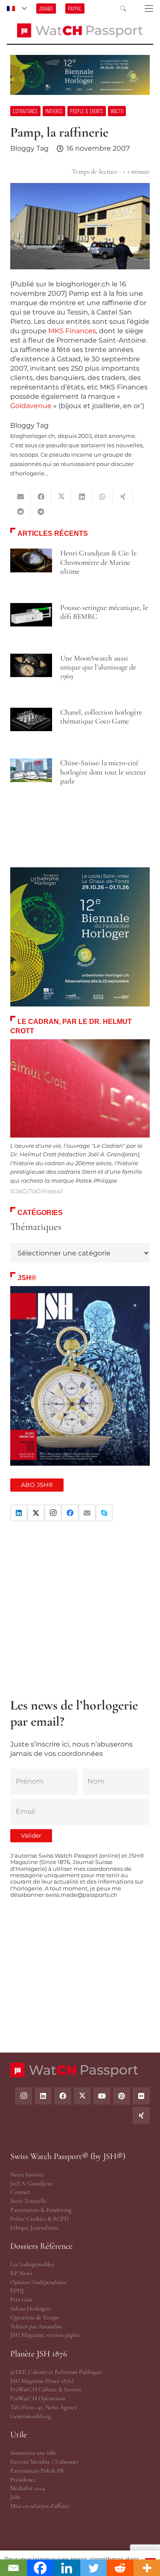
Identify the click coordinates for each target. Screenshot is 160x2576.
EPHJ (17, 2291)
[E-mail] (87, 1513)
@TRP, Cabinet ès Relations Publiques (56, 2372)
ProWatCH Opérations (38, 2398)
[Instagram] (53, 1513)
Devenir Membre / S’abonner (44, 2462)
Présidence (23, 2480)
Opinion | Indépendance (38, 2282)
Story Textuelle (28, 2201)
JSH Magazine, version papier (45, 2335)
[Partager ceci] (41, 497)
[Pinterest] (122, 2096)
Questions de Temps (34, 2317)
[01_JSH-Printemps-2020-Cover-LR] (80, 1376)
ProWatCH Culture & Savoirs (46, 2389)
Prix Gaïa (21, 2300)
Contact (20, 2192)
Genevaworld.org (31, 2416)
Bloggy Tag (29, 148)
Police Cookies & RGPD (39, 2219)
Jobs (15, 2497)
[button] (17, 9)
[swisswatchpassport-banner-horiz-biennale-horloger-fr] (80, 75)
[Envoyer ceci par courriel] (20, 497)
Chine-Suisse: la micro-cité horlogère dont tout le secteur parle (103, 772)
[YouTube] (102, 2096)
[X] (36, 1513)
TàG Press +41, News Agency (44, 2407)
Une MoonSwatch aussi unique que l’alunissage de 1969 (98, 667)
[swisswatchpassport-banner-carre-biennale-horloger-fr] (80, 937)
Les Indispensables (32, 2264)
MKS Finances (72, 331)
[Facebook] (70, 1513)
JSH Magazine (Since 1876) (42, 2381)
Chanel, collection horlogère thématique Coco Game (101, 717)
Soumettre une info (33, 2453)
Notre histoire (27, 2174)
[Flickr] (141, 2096)
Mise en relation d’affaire (40, 2506)
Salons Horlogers (31, 2309)
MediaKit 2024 (28, 2488)
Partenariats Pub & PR (37, 2471)
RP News (21, 2273)
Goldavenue (31, 406)
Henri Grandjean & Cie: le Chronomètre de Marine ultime (98, 562)
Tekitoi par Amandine (36, 2326)
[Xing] (141, 2116)
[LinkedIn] (19, 1513)
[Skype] (104, 1513)
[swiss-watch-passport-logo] (80, 30)
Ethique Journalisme (35, 2228)
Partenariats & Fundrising (41, 2210)
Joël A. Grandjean (31, 2183)
